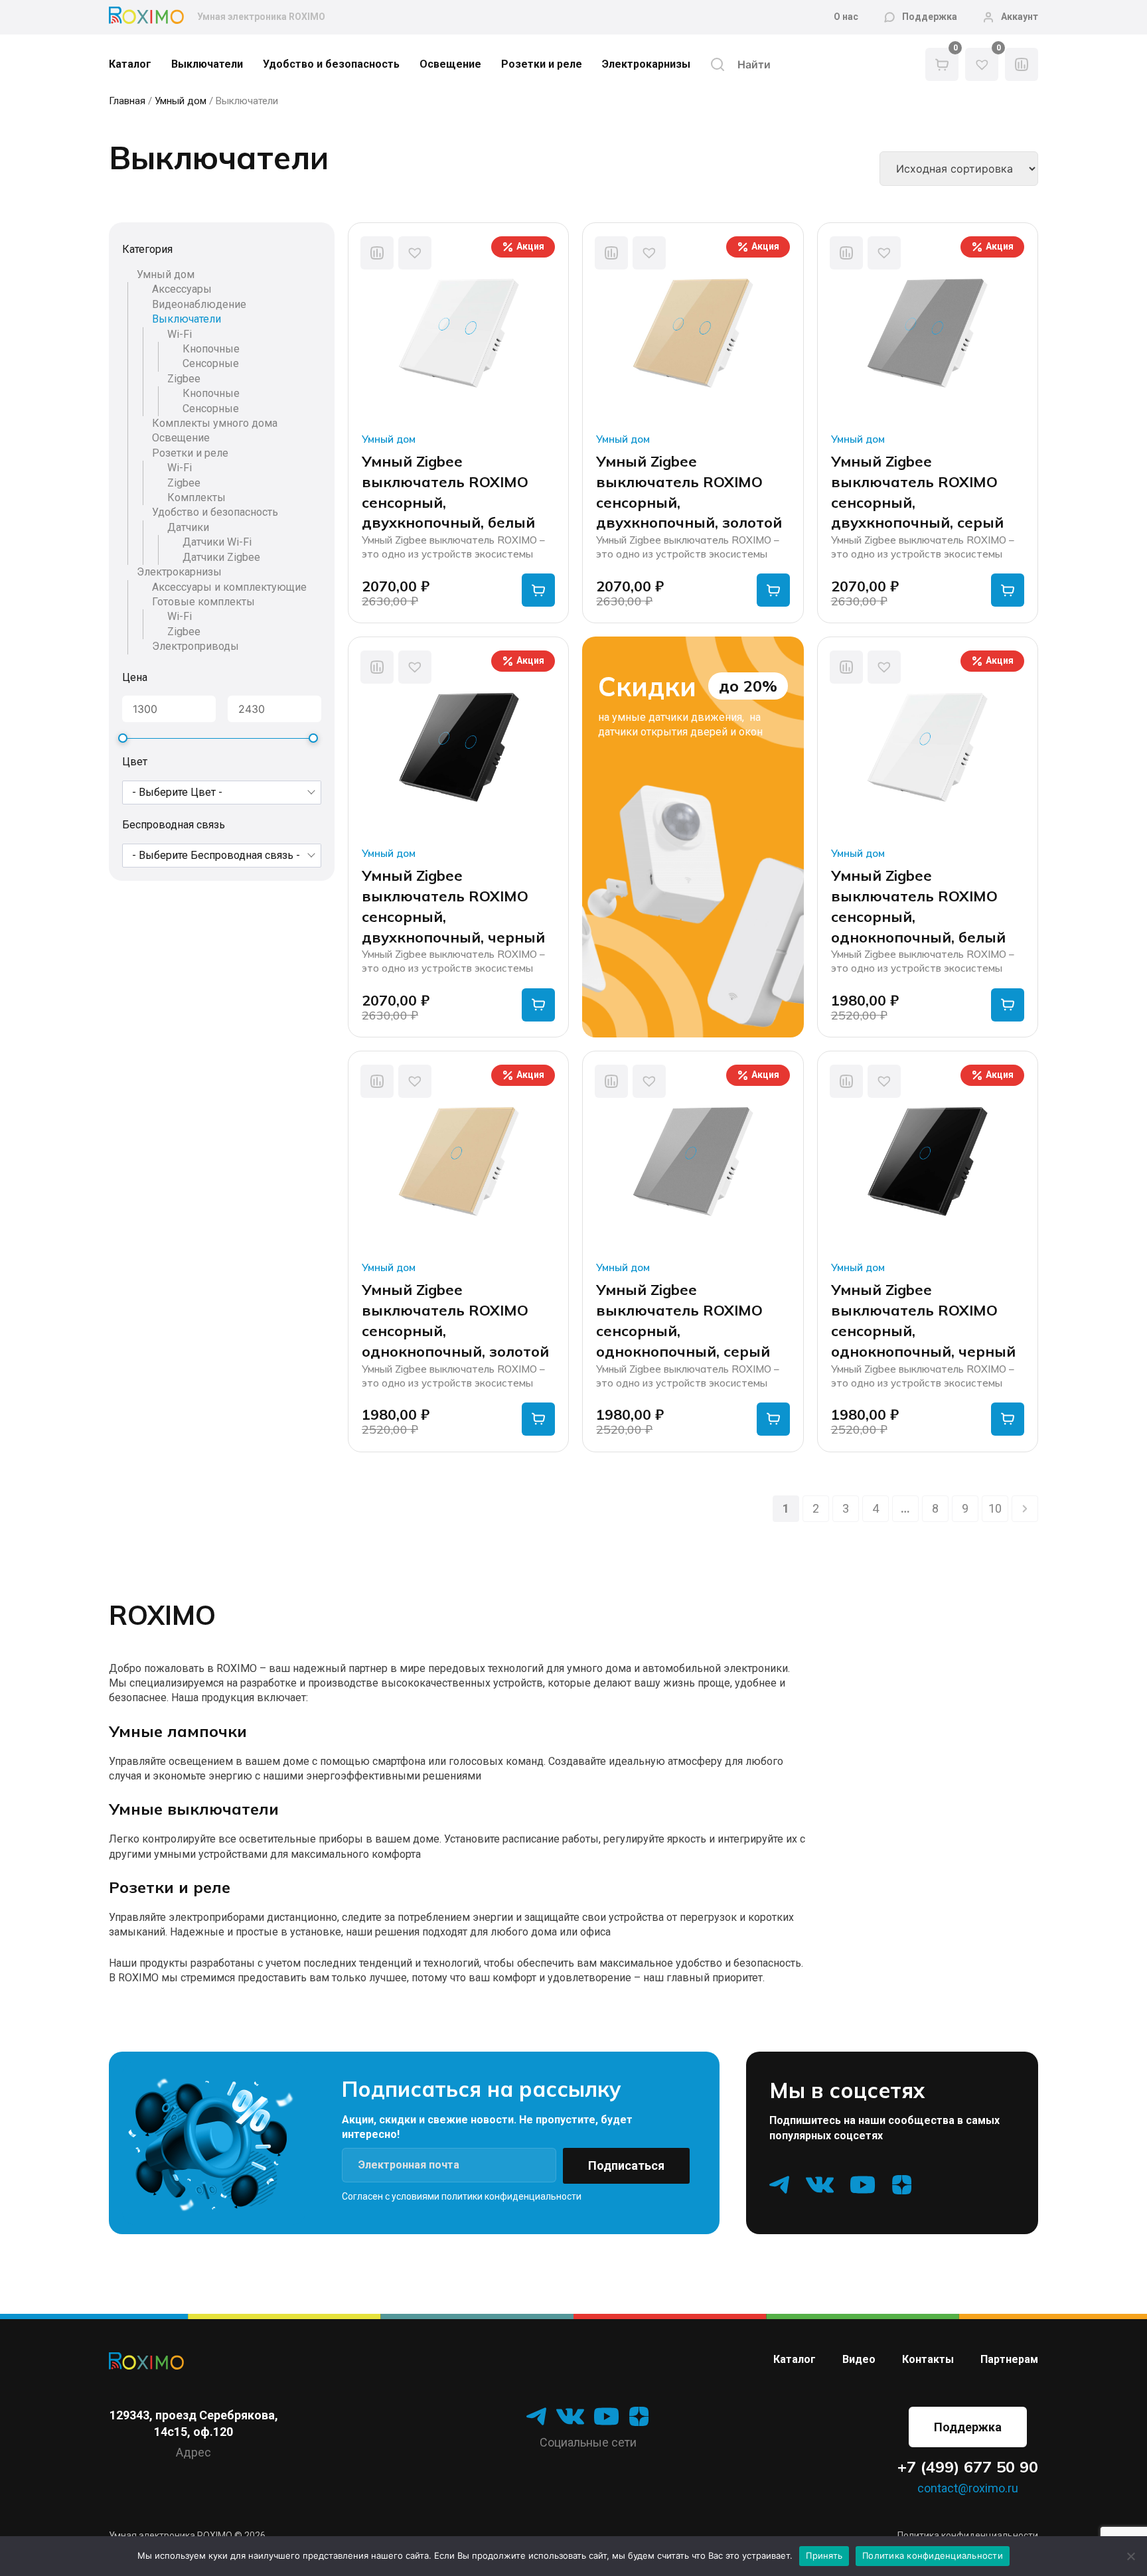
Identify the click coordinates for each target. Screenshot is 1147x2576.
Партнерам (1009, 2359)
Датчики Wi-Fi (217, 543)
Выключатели (207, 64)
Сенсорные (211, 364)
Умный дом (181, 101)
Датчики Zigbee (221, 557)
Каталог (130, 64)
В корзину (538, 590)
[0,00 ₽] (942, 64)
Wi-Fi (180, 334)
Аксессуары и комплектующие (229, 587)
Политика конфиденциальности (933, 2555)
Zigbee (184, 379)
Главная (127, 101)
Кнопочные (211, 349)
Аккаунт (1020, 17)
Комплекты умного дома (215, 423)
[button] (415, 253)
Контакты (928, 2359)
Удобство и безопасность (331, 64)
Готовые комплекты (203, 602)
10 (995, 1508)
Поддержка (930, 17)
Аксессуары (182, 290)
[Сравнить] (377, 253)
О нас (846, 17)
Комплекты (196, 498)
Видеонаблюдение (199, 304)
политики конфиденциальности (511, 2196)
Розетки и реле (542, 64)
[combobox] (222, 793)
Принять (824, 2555)
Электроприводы (195, 647)
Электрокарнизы (646, 64)
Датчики (188, 527)
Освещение (450, 64)
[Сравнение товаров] (1022, 64)
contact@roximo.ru (968, 2488)
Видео (859, 2359)
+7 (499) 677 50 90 (968, 2467)
